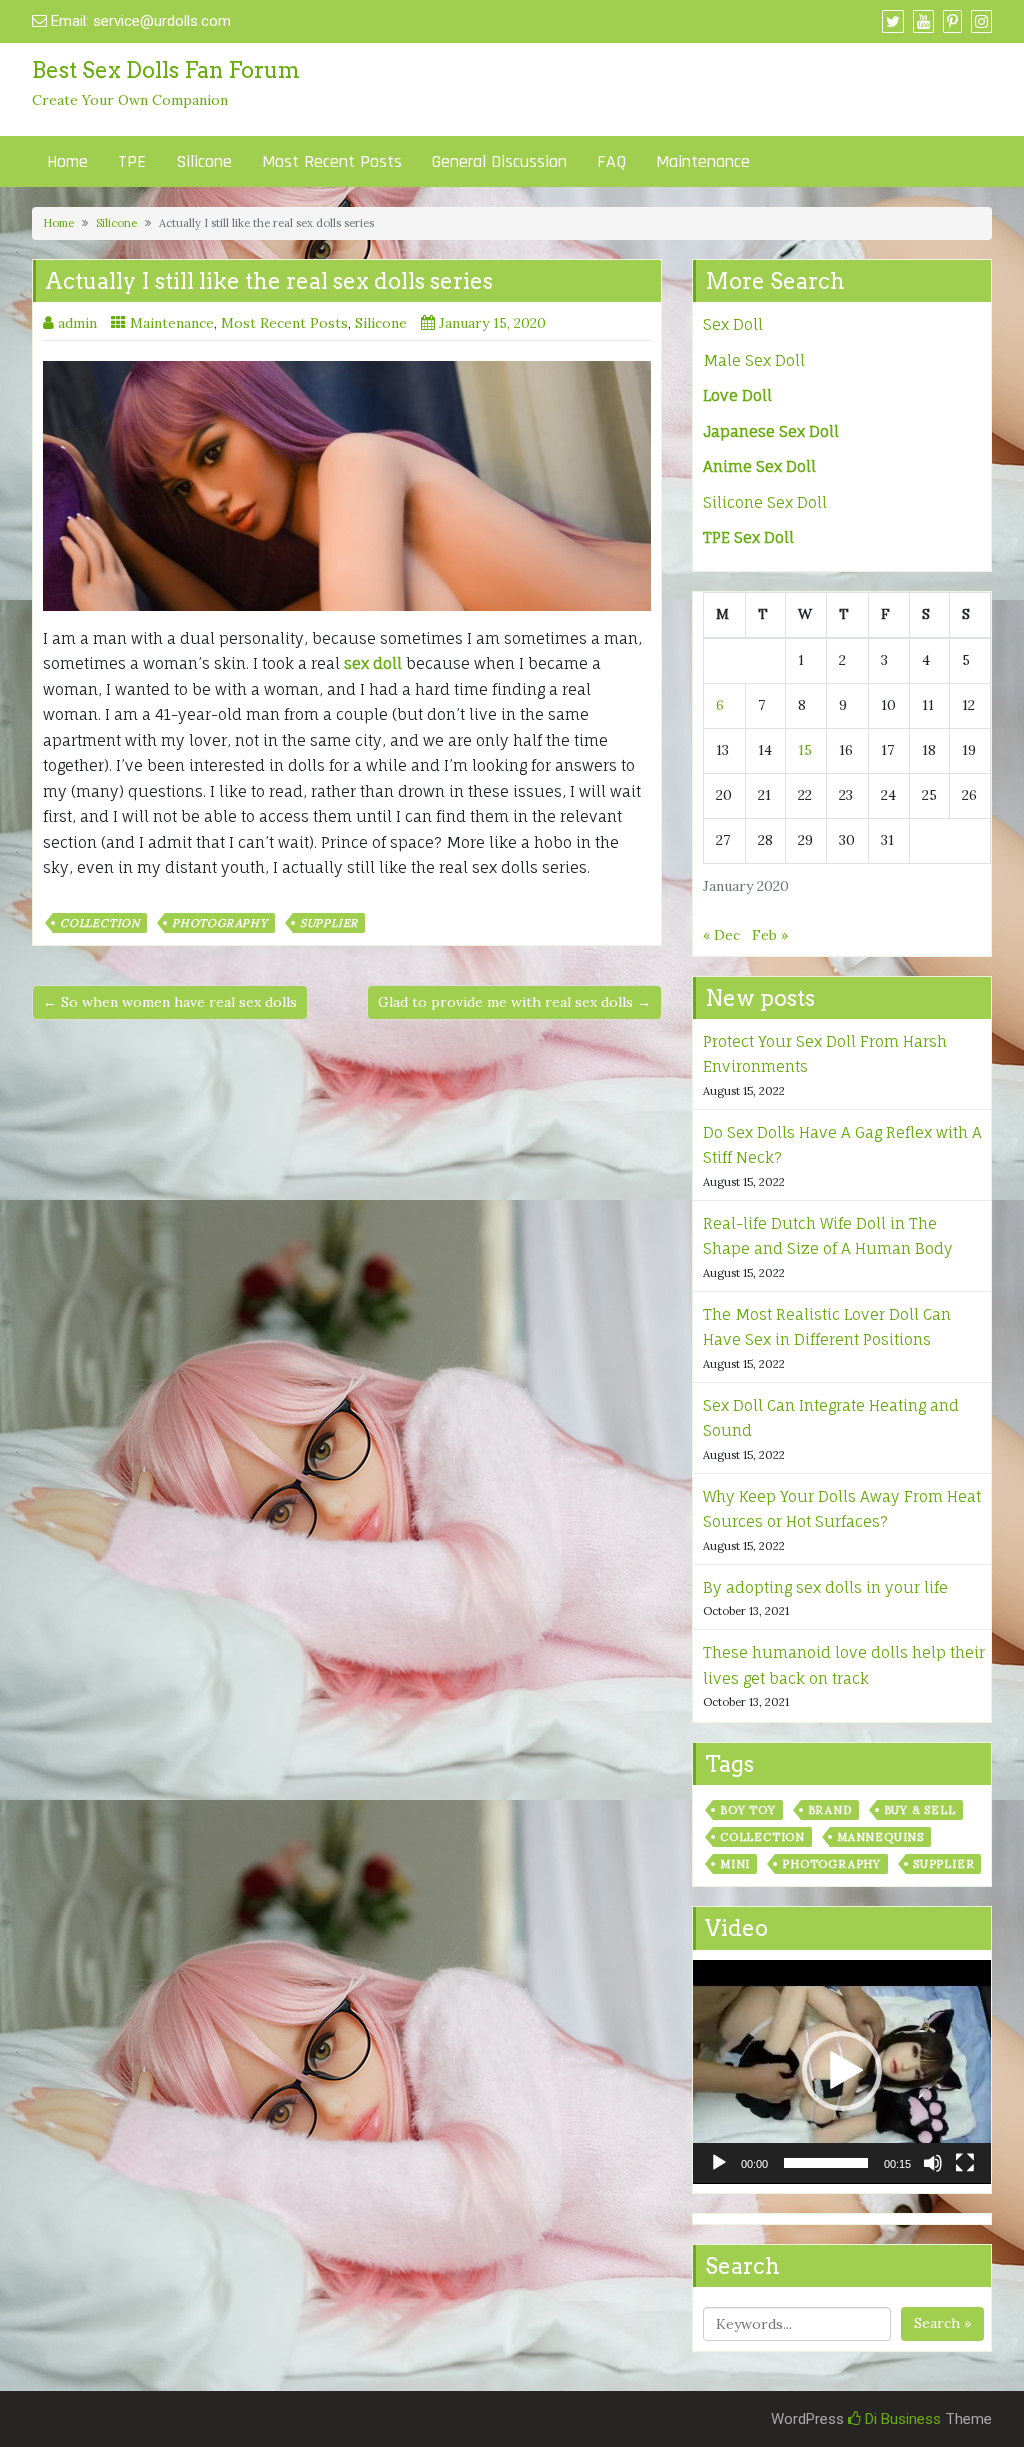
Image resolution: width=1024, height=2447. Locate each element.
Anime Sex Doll (759, 466)
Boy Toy (748, 1810)
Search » (942, 2323)
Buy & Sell (920, 1810)
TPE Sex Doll (748, 537)
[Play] (719, 2163)
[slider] (826, 2163)
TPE (132, 161)
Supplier (329, 923)
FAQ (611, 161)
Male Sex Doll (754, 360)
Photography (220, 923)
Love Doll (737, 395)
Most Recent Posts (332, 161)
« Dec (721, 935)
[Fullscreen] (965, 2163)
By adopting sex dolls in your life (825, 1587)
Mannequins (880, 1837)
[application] (842, 2072)
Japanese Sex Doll (771, 431)
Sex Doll (733, 324)
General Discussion (499, 161)
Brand (830, 1810)
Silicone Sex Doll (765, 502)
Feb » (770, 935)
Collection (100, 923)
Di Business (901, 2419)
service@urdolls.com (162, 21)
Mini (735, 1864)
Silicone (204, 161)
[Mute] (933, 2163)
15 (805, 750)
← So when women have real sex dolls (170, 1002)
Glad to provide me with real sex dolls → (514, 1002)
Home (67, 161)
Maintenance (703, 161)
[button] (842, 2071)
